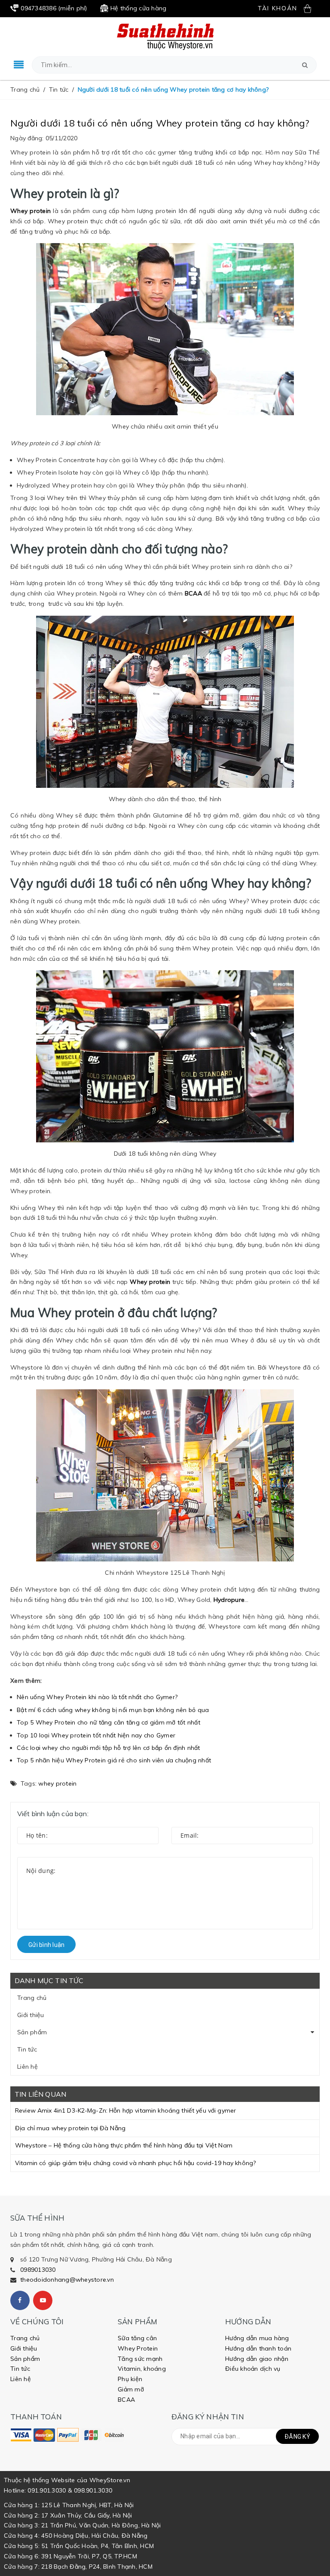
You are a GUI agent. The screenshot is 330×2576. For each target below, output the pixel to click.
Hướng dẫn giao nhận (257, 2359)
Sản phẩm (32, 2032)
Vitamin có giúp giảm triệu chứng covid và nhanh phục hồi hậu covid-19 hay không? (135, 2163)
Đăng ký (297, 2437)
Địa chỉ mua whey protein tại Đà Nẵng (70, 2128)
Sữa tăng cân (137, 2338)
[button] (305, 65)
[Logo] (165, 36)
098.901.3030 (93, 2490)
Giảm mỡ (131, 2389)
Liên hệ (27, 2067)
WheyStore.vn (110, 2480)
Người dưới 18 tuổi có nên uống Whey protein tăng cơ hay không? (160, 123)
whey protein (57, 1783)
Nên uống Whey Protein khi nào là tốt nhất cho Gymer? (97, 1697)
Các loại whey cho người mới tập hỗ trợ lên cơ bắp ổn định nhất (108, 1748)
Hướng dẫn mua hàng (257, 2338)
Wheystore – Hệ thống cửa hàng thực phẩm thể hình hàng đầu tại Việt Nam (124, 2145)
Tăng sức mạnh (140, 2359)
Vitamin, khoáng (142, 2369)
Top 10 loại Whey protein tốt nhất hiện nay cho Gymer (96, 1735)
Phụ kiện (130, 2379)
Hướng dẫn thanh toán (258, 2348)
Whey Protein (138, 2348)
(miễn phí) (54, 8)
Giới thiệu (31, 2015)
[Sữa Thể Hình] (21, 2435)
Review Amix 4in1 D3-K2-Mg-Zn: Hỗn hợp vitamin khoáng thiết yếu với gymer (125, 2110)
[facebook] (20, 2300)
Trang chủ (32, 1998)
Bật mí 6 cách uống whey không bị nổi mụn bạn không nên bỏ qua (113, 1710)
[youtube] (43, 2300)
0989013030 (38, 2270)
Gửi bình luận (46, 1945)
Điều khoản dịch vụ (253, 2369)
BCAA (126, 2400)
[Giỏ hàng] (312, 8)
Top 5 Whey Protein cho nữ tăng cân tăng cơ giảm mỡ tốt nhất (108, 1722)
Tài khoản (278, 8)
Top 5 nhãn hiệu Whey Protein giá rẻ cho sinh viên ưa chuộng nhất (114, 1760)
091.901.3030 (47, 2490)
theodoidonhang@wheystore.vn (67, 2280)
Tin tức (27, 2049)
